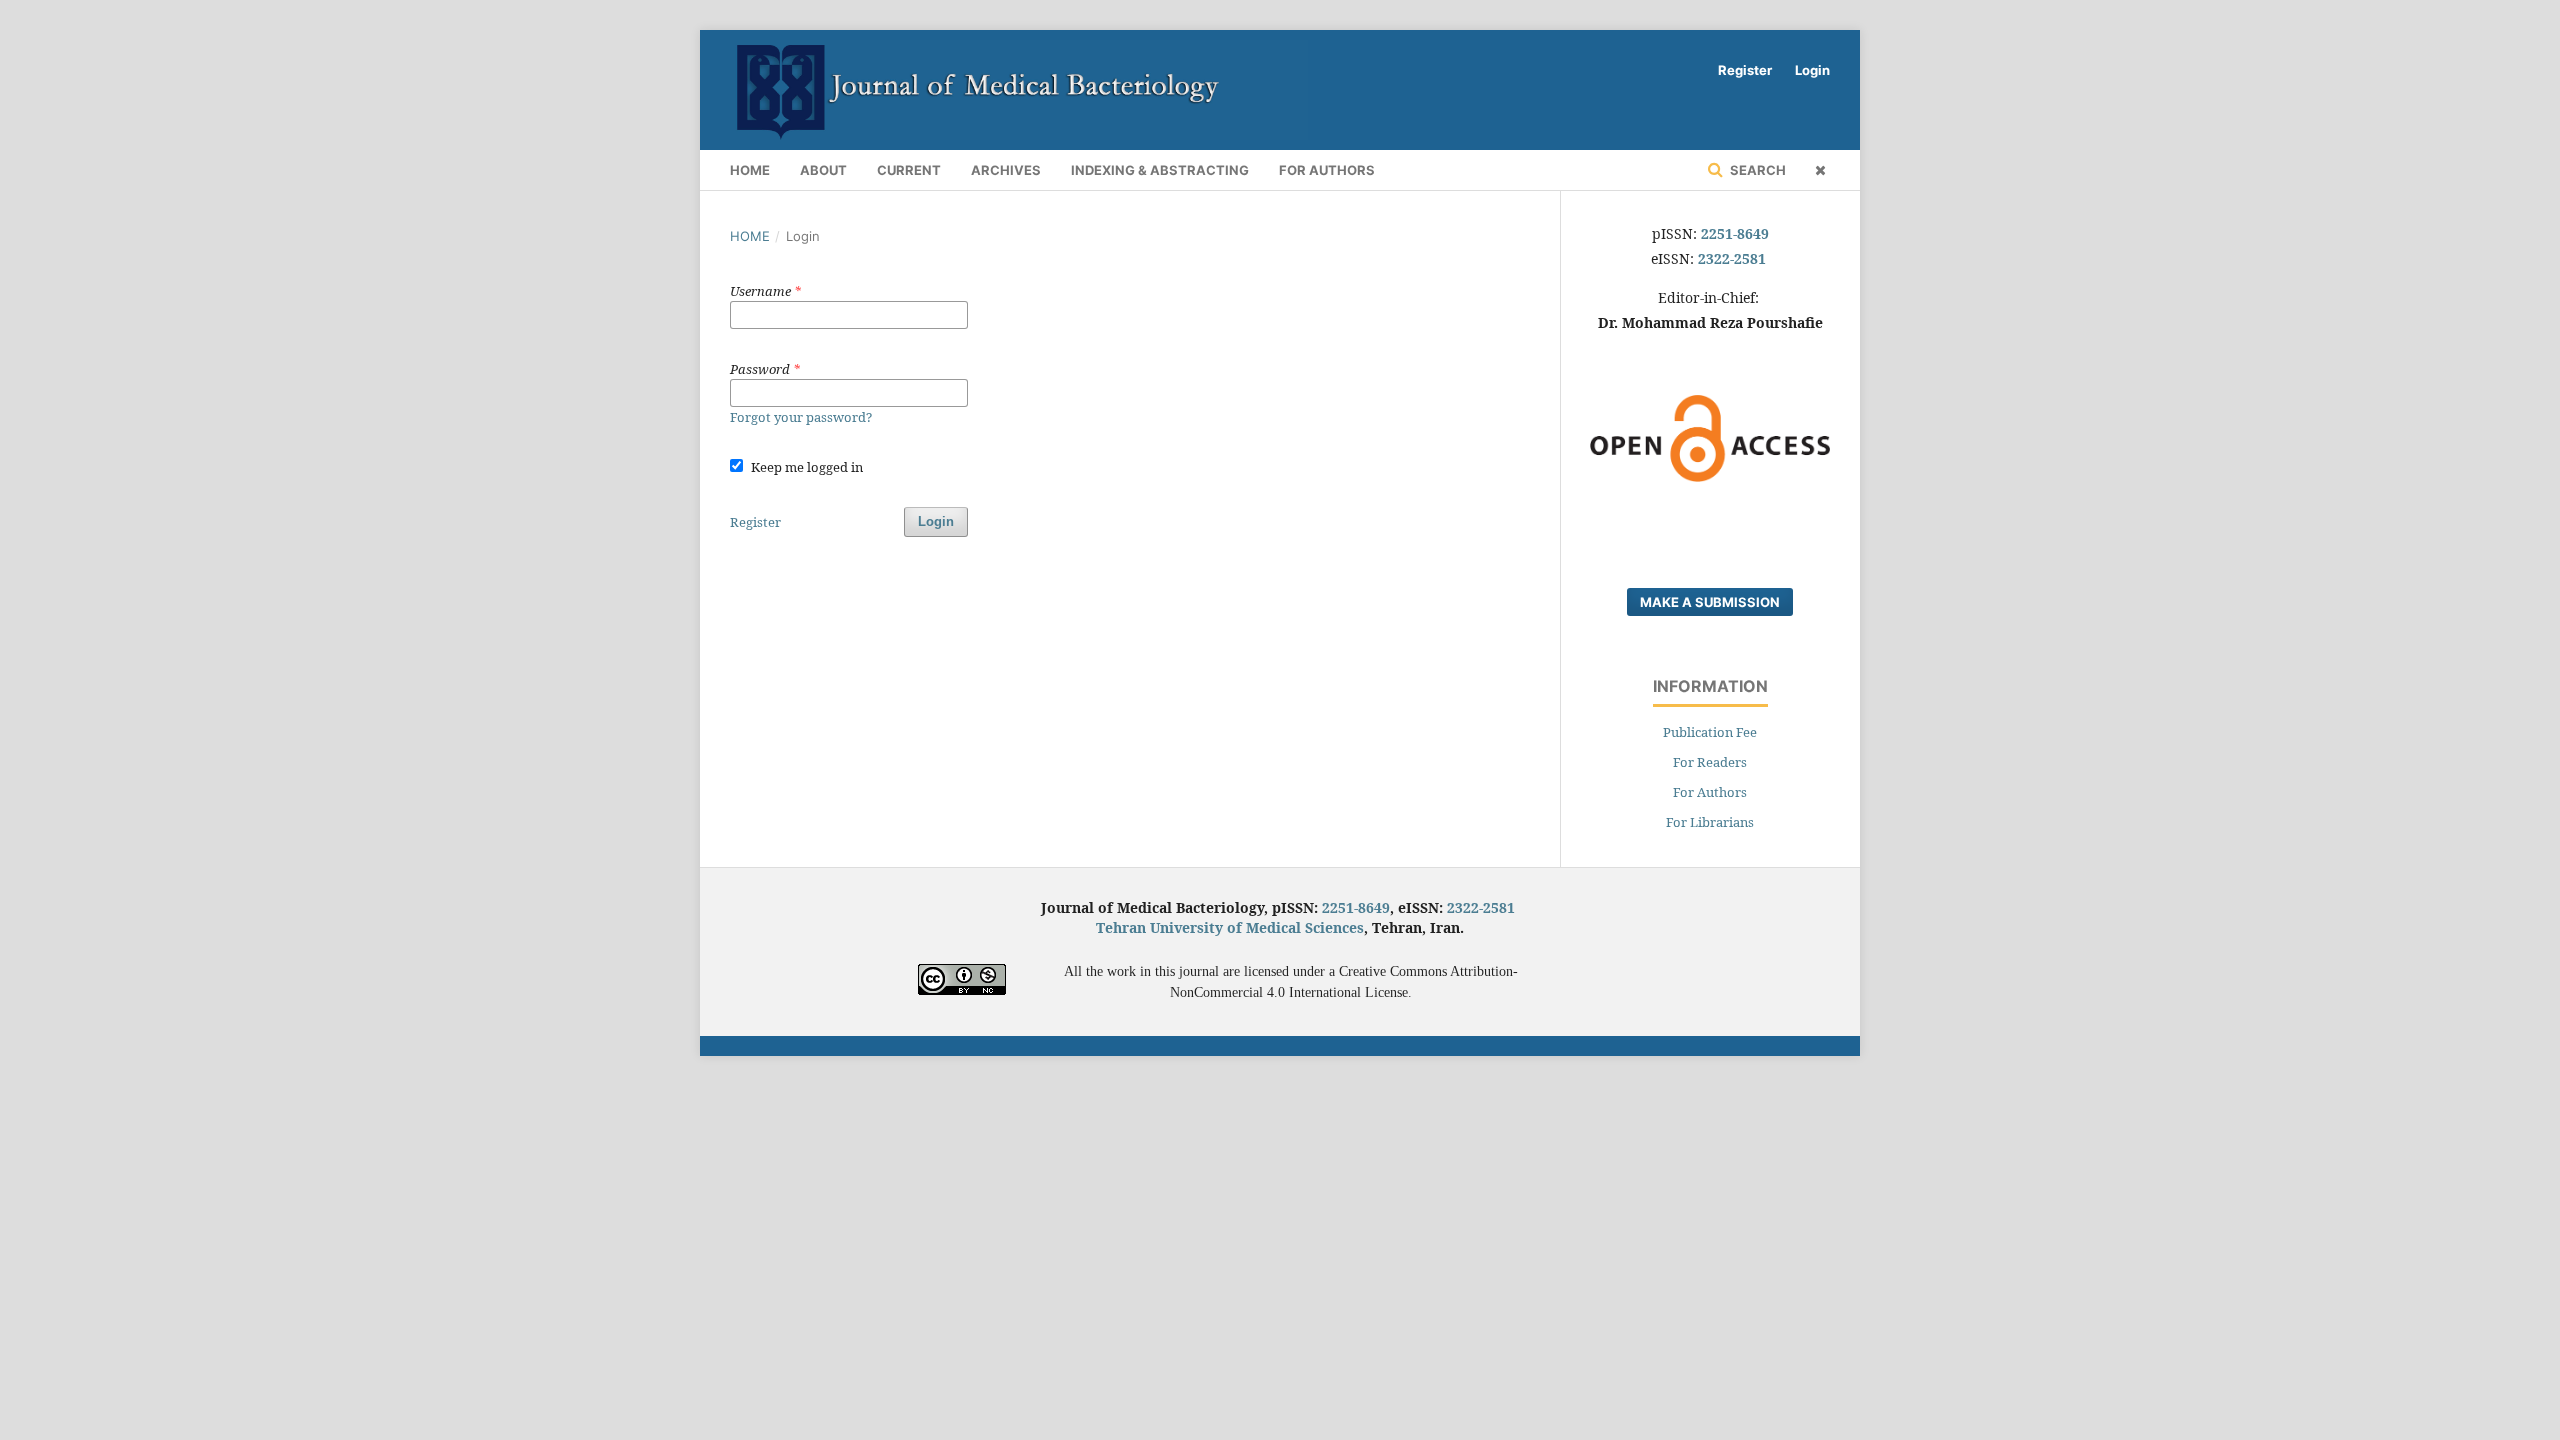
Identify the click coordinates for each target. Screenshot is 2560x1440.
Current (909, 170)
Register (1745, 70)
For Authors (1327, 170)
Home (750, 170)
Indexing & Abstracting (1160, 170)
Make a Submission (1710, 602)
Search (1756, 170)
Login (1812, 70)
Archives (1006, 170)
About (823, 170)
